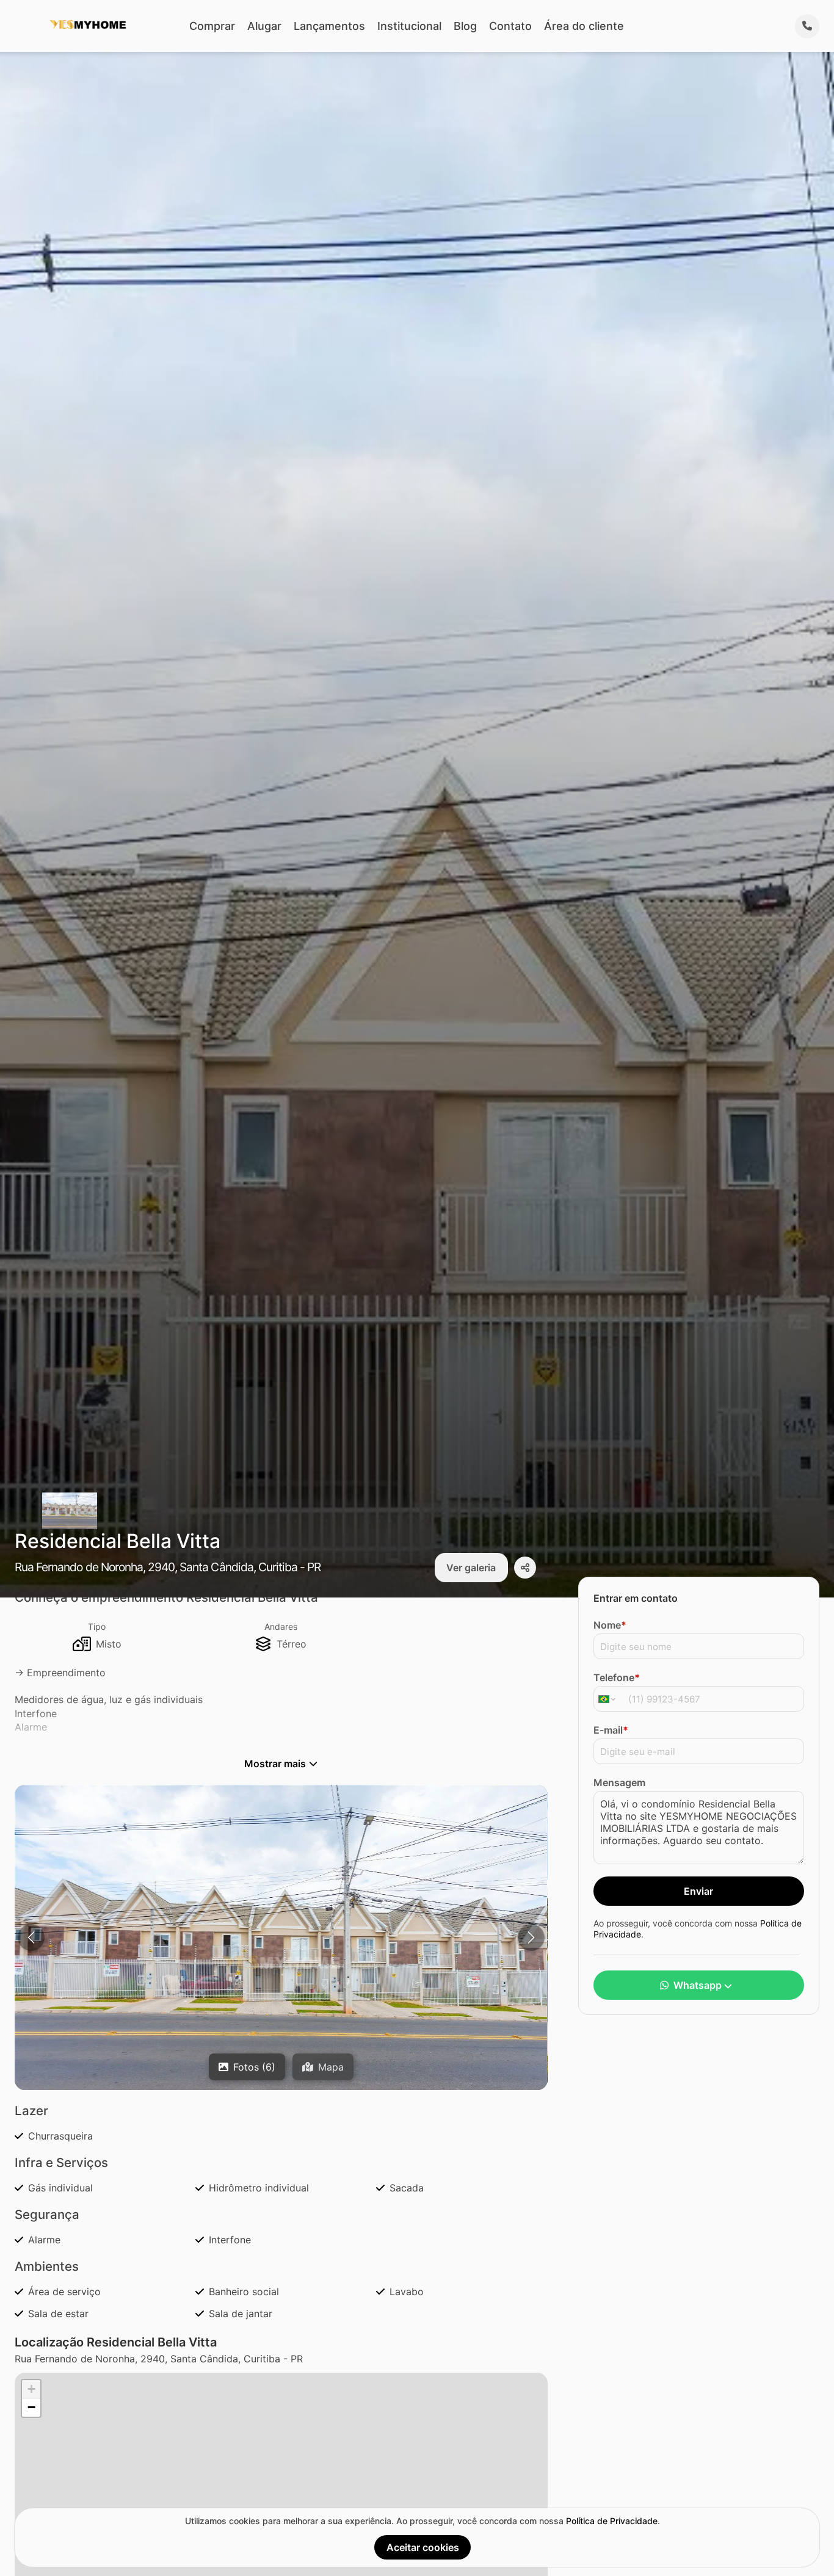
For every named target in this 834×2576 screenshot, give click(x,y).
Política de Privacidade (612, 2521)
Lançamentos (329, 26)
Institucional (409, 26)
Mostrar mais (275, 1764)
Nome (610, 1625)
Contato (510, 26)
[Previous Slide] (31, 1937)
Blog (465, 26)
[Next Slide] (531, 1937)
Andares (281, 1626)
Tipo (97, 1626)
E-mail (611, 1730)
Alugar (264, 26)
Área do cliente (584, 26)
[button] (281, 1963)
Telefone (617, 1677)
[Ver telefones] (807, 26)
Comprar (212, 26)
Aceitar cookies (423, 2547)
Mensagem (619, 1782)
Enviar (698, 1891)
